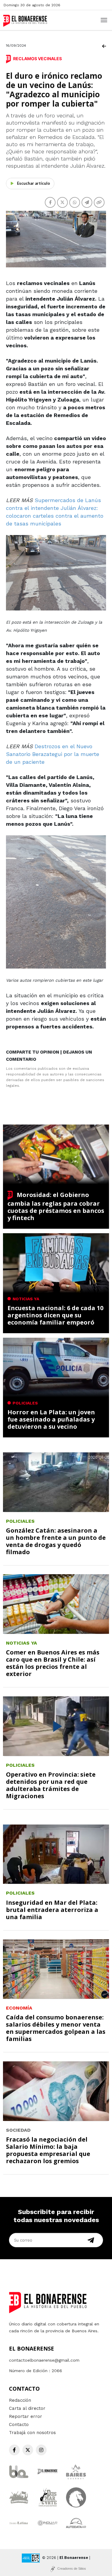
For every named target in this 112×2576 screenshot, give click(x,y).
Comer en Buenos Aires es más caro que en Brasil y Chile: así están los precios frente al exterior (53, 1663)
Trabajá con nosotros (32, 2433)
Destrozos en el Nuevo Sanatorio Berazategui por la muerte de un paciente (53, 754)
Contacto (19, 2425)
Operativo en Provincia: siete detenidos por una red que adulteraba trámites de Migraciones (51, 1785)
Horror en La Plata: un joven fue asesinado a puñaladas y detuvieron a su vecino (51, 1419)
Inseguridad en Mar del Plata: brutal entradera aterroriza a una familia (52, 1910)
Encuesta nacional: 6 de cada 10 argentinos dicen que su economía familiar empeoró (55, 1315)
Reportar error (26, 2416)
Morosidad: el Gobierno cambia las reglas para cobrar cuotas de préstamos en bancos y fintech (56, 1206)
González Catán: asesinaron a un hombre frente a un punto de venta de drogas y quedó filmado (56, 1541)
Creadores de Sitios (72, 2569)
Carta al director (27, 2408)
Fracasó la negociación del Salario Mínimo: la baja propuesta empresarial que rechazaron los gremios (48, 2150)
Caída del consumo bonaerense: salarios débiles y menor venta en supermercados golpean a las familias (56, 2028)
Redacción (20, 2400)
